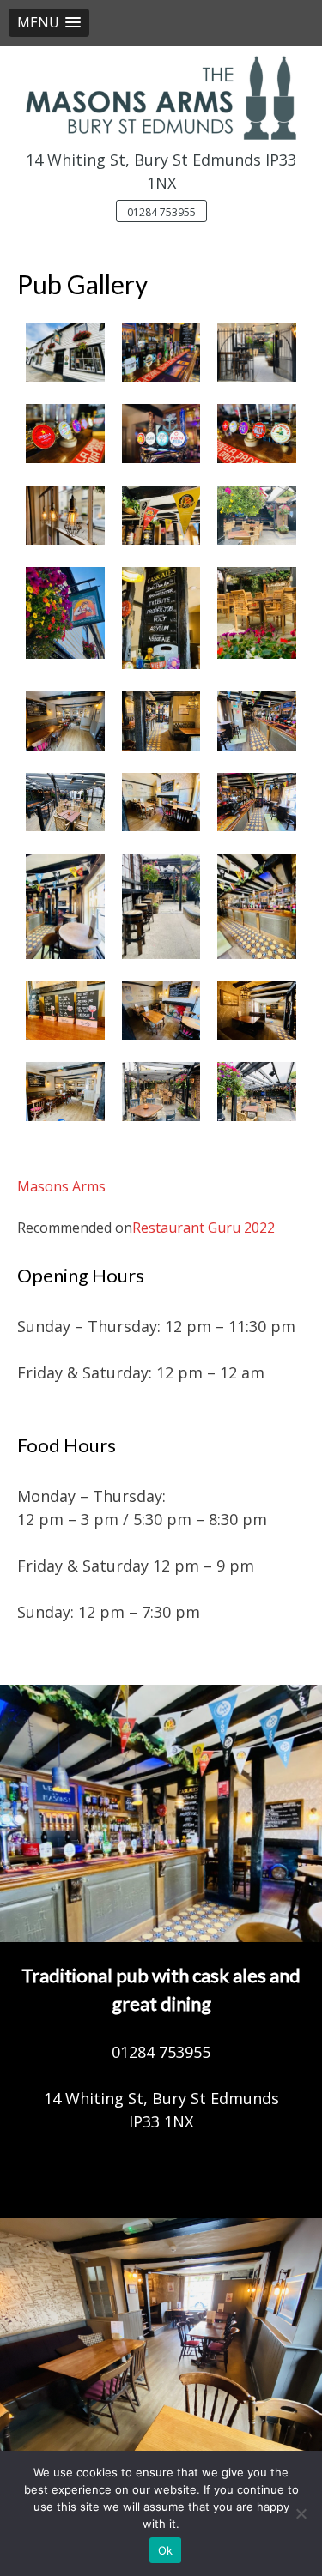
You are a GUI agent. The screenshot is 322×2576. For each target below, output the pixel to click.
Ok (166, 2550)
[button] (49, 23)
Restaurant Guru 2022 (204, 1228)
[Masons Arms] (161, 97)
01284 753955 (161, 212)
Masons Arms (61, 1186)
